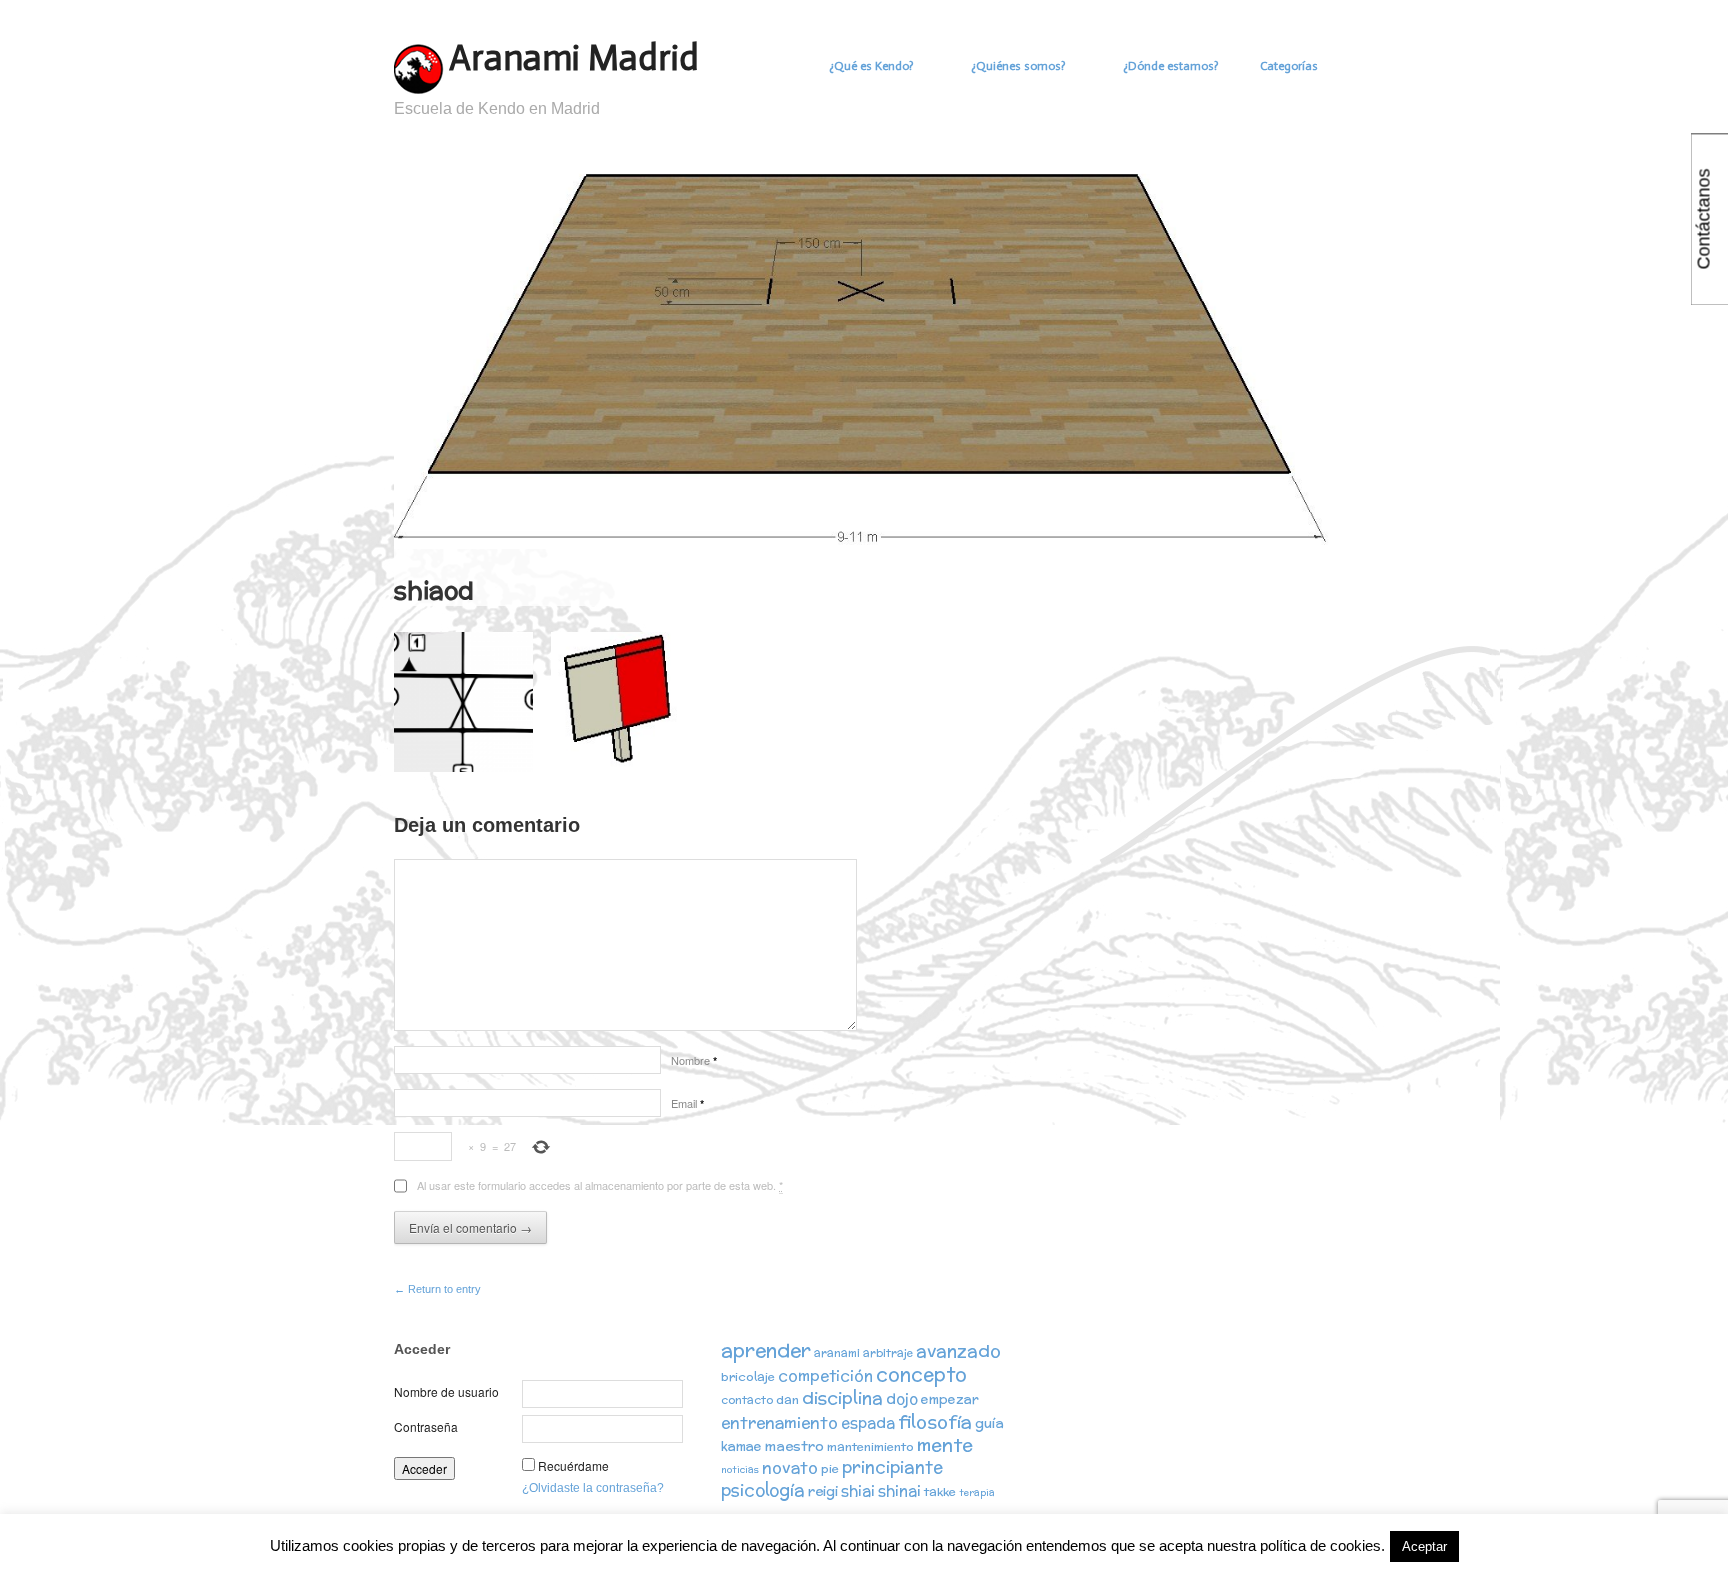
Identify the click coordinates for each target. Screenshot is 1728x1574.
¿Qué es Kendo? (871, 66)
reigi (823, 1491)
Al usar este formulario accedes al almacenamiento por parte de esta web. (600, 1185)
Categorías (1289, 66)
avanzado (958, 1350)
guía (989, 1423)
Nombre (694, 1060)
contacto (747, 1400)
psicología (763, 1490)
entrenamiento (779, 1422)
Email (687, 1103)
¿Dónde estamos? (1170, 66)
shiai (858, 1490)
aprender (766, 1350)
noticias (740, 1469)
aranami (837, 1353)
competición (825, 1375)
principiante (892, 1467)
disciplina (842, 1397)
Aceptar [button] (1424, 1546)
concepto (921, 1374)
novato (790, 1467)
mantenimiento (870, 1446)
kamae (741, 1446)
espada (868, 1422)
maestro (794, 1446)
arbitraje (888, 1353)
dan (787, 1399)
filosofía (935, 1421)
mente (945, 1444)
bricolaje (748, 1376)
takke (940, 1491)
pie (830, 1468)
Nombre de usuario (446, 1391)
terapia (977, 1492)
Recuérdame (573, 1465)
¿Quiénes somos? (1018, 66)
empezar (950, 1399)
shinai (899, 1490)
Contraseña (426, 1426)
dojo (902, 1398)
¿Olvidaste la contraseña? (593, 1488)
